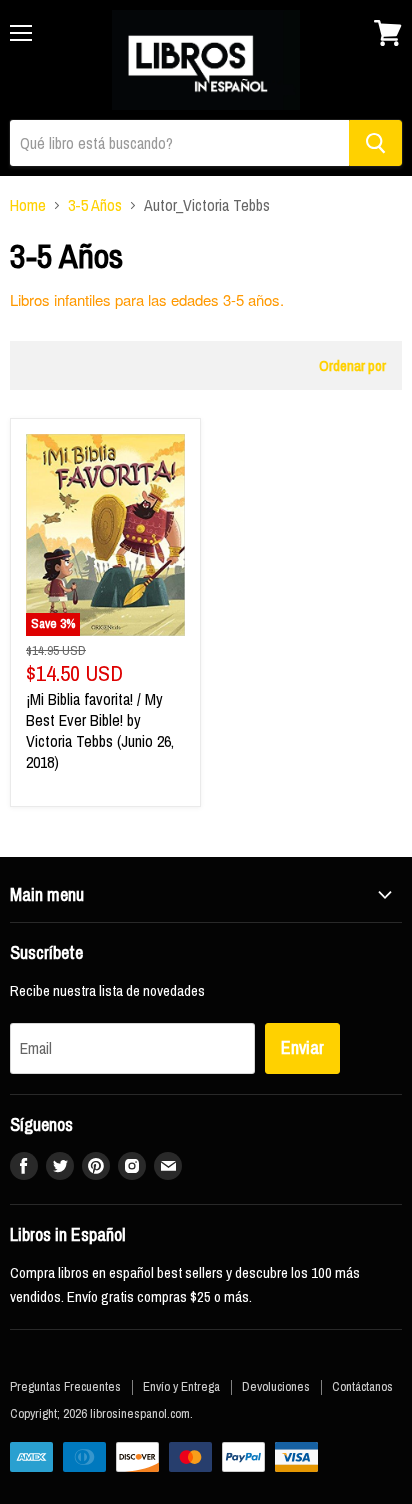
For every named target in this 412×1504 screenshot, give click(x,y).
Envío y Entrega (181, 1386)
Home (28, 205)
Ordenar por (352, 365)
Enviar (302, 1047)
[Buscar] (375, 143)
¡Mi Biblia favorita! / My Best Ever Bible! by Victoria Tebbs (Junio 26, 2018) (100, 730)
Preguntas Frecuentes (65, 1386)
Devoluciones (276, 1386)
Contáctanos (362, 1386)
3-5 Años (95, 205)
